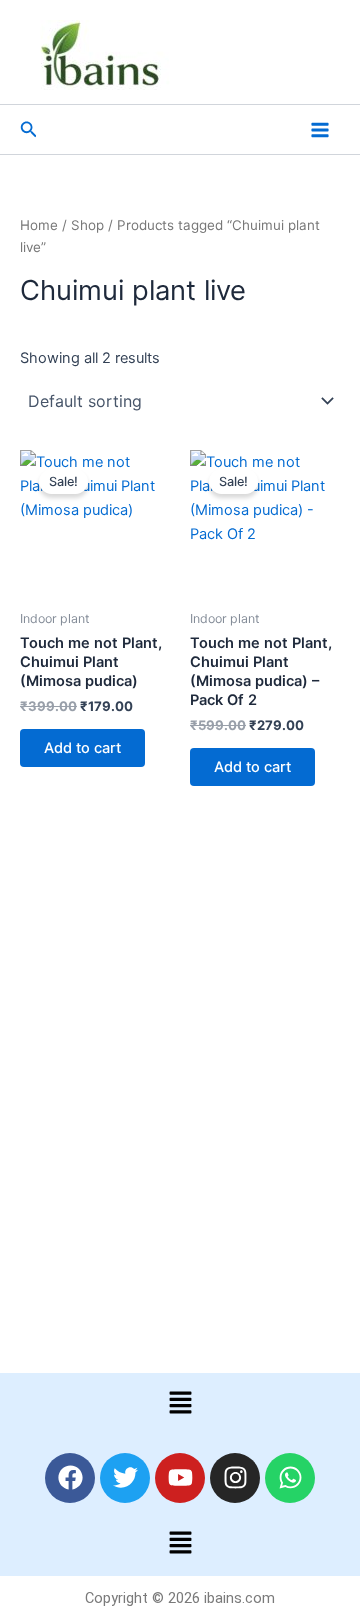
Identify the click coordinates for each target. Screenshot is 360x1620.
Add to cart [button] (82, 748)
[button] (29, 129)
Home (39, 225)
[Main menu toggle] (320, 129)
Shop (87, 225)
